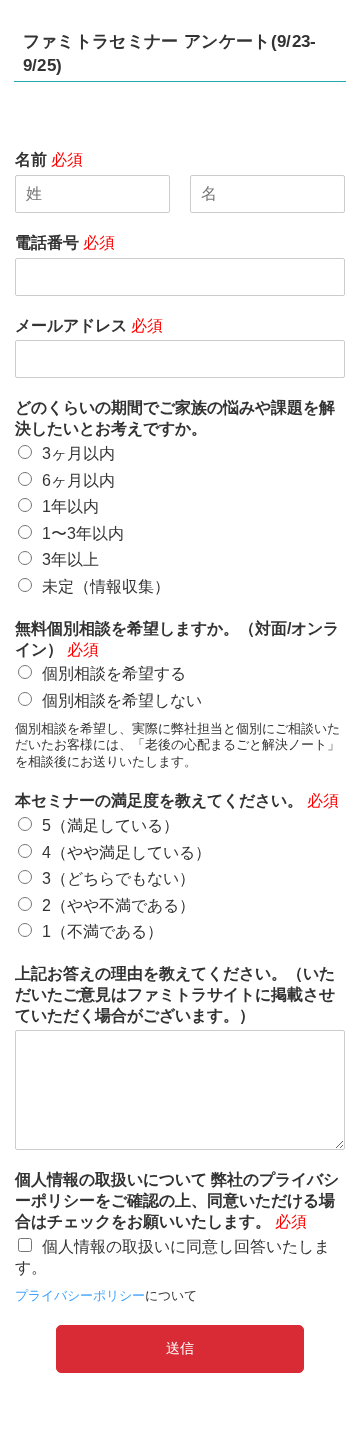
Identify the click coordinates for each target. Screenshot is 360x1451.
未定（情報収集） (106, 586)
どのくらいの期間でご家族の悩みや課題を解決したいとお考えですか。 (175, 418)
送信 (180, 1348)
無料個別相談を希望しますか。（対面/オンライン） (177, 639)
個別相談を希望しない (122, 700)
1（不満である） (102, 931)
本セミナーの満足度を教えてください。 (177, 800)
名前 (49, 159)
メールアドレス (89, 325)
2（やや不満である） (118, 905)
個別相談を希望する (114, 673)
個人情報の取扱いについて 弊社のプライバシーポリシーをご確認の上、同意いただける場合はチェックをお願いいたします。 (177, 1200)
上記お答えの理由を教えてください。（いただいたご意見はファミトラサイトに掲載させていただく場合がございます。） (175, 994)
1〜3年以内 (83, 533)
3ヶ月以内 (78, 453)
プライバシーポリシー (80, 1295)
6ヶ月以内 (78, 480)
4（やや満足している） (126, 852)
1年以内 (70, 506)
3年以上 (70, 559)
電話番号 (65, 242)
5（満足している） (110, 825)
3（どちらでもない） (118, 878)
